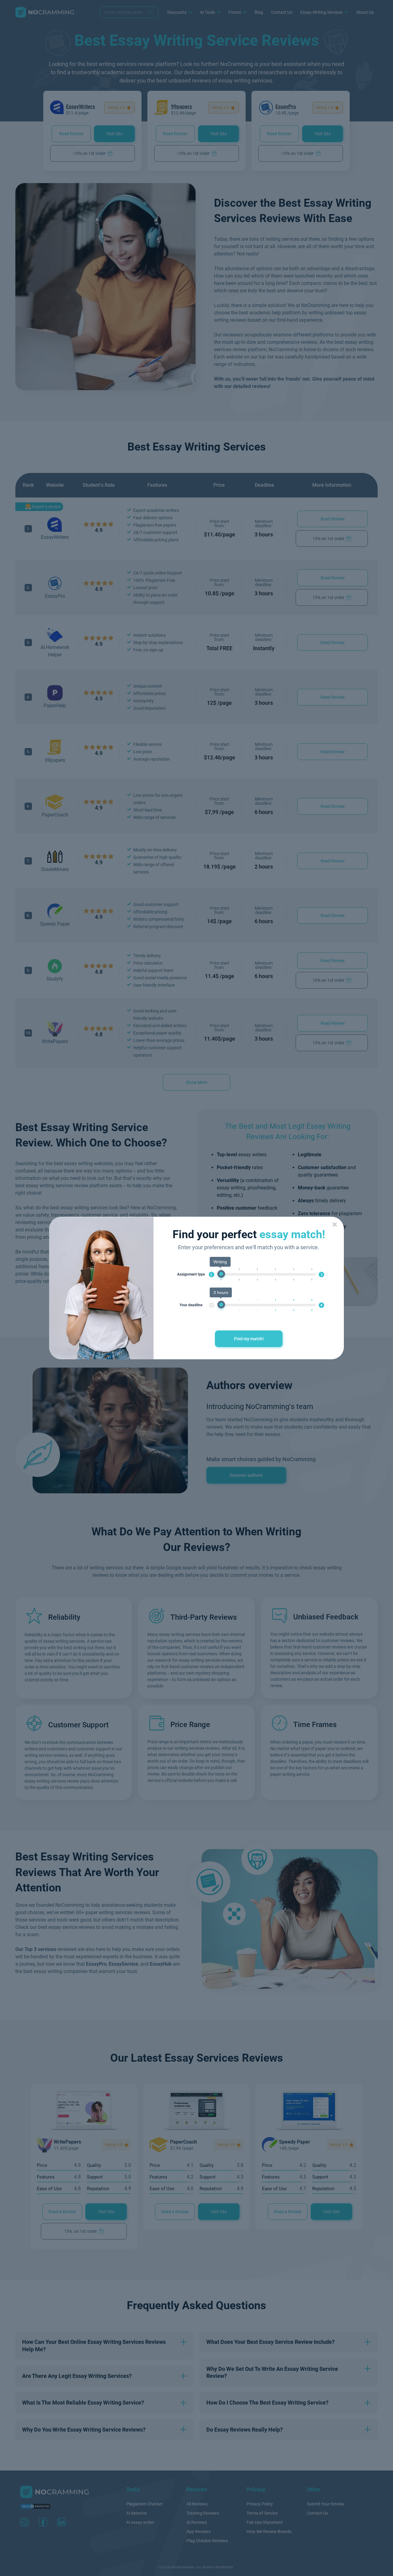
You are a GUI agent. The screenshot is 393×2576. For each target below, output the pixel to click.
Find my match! (249, 1339)
